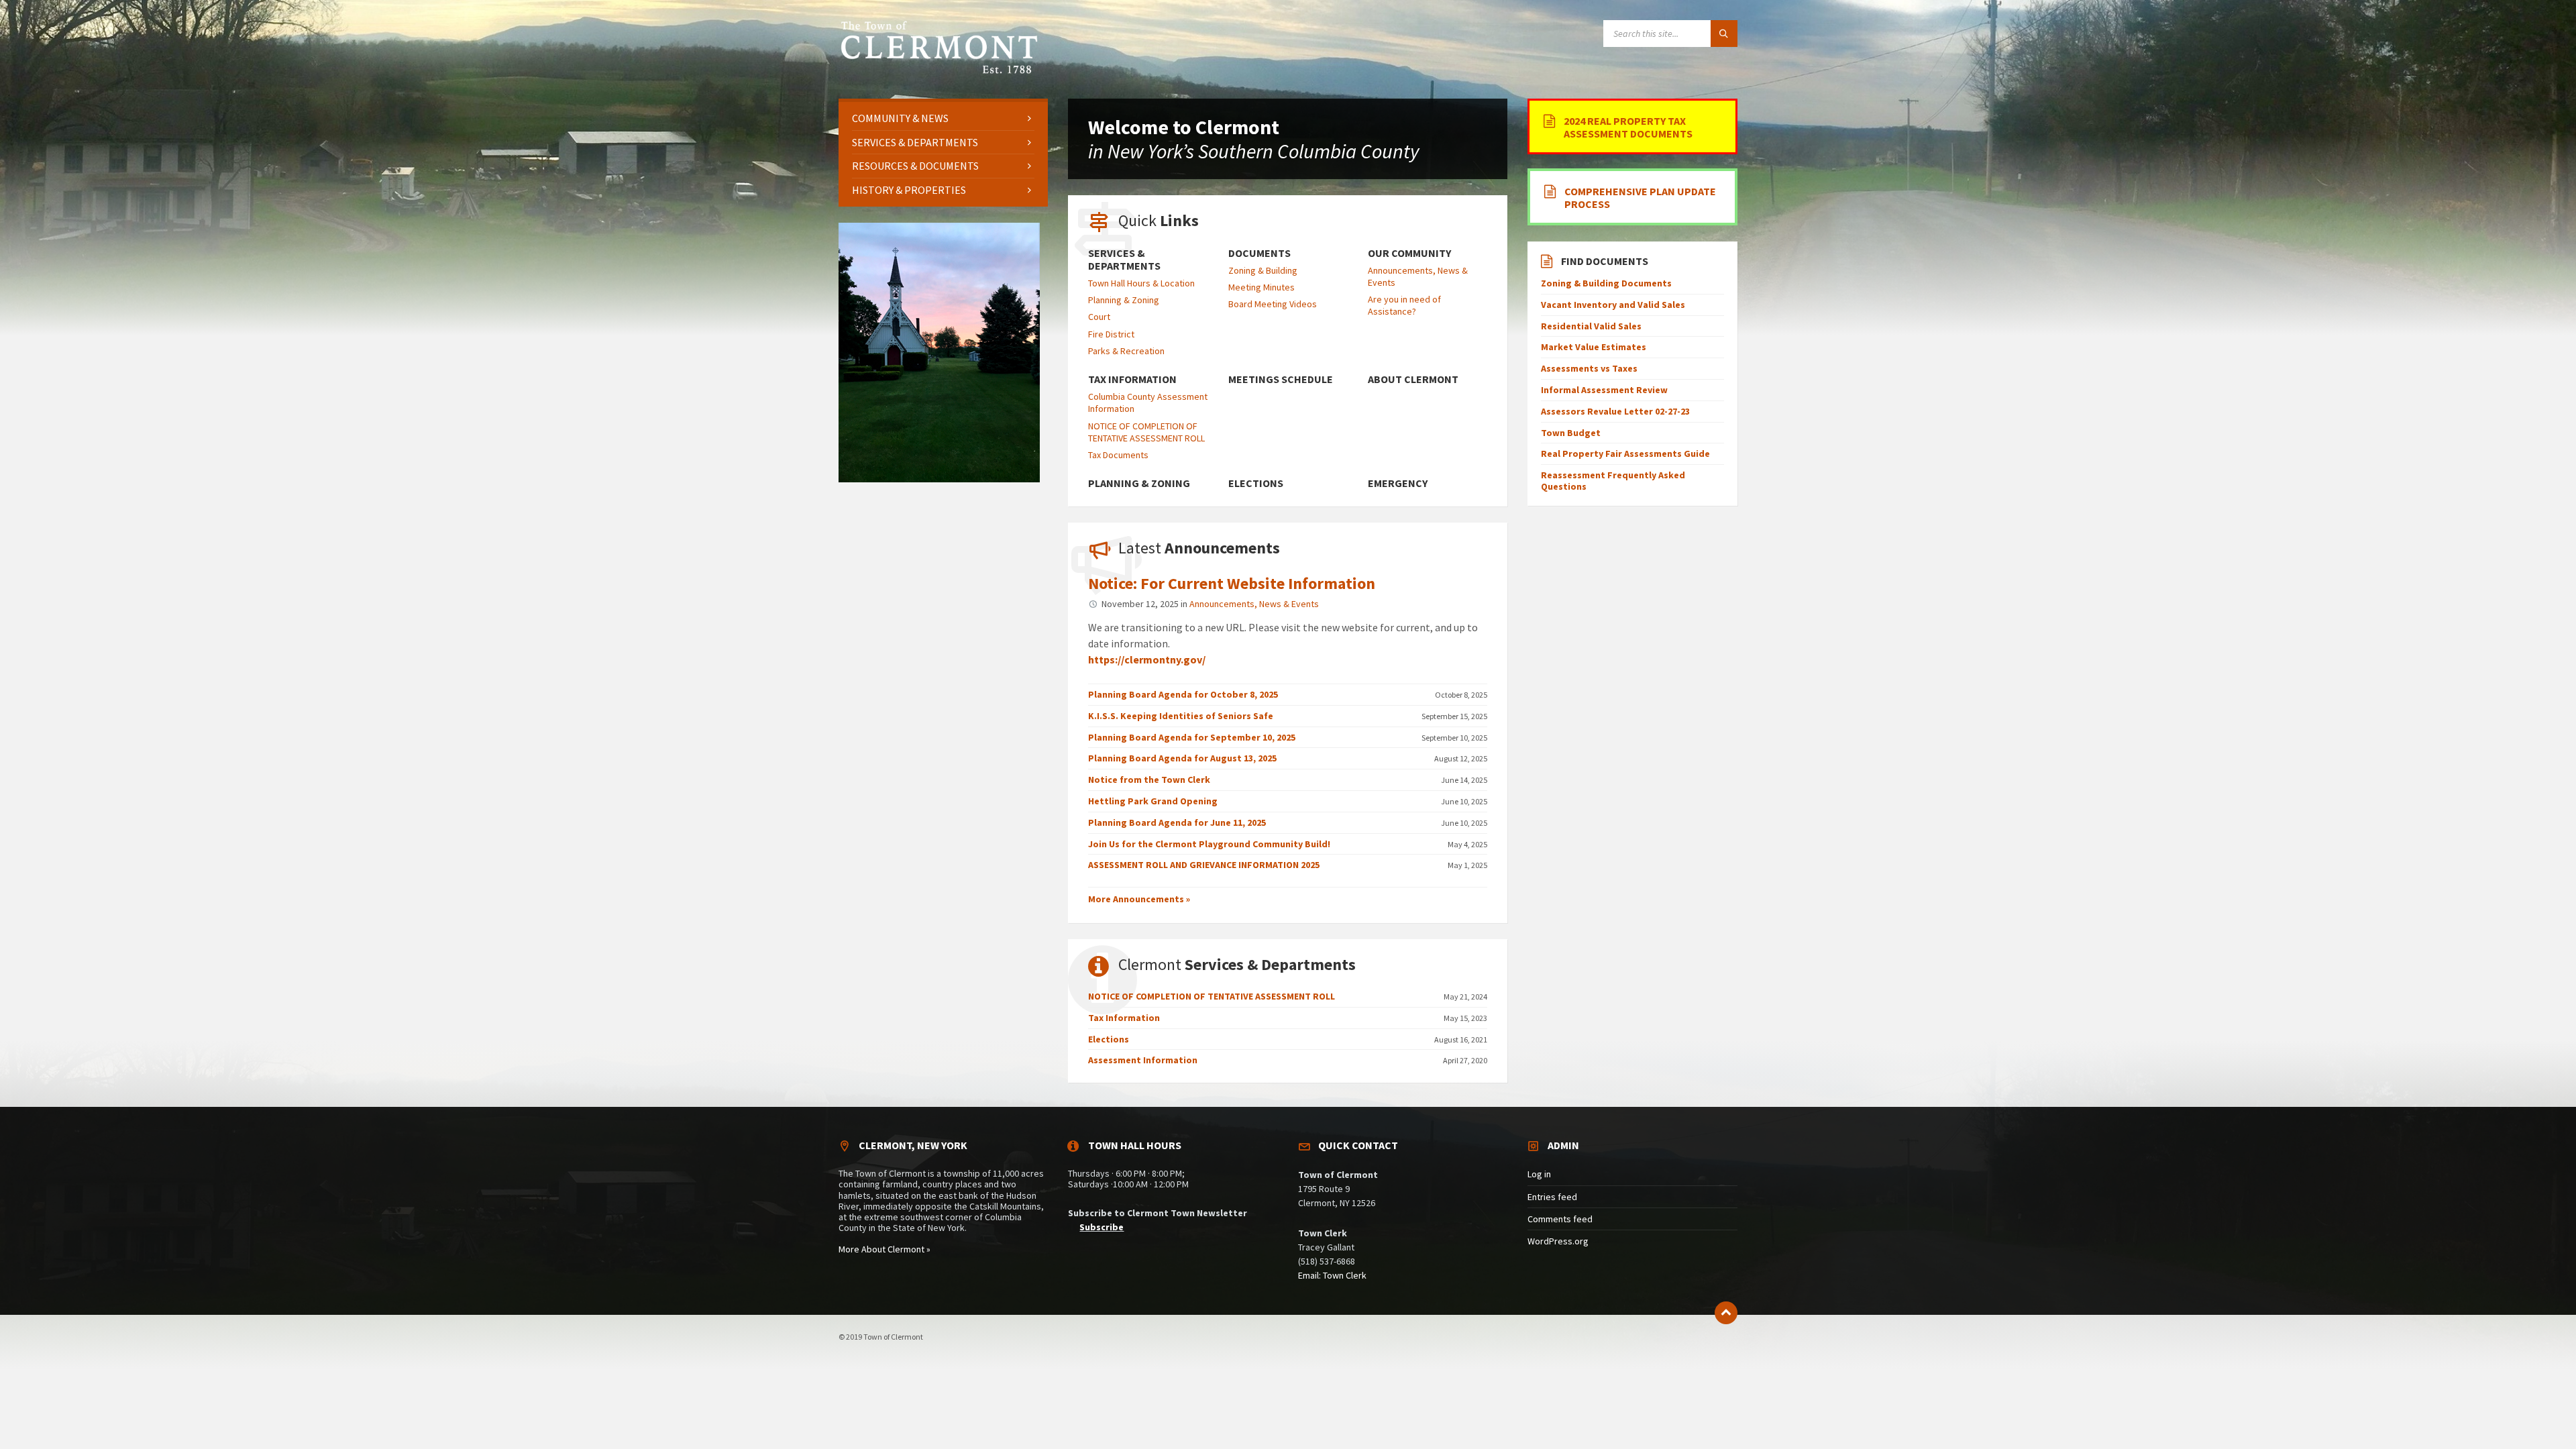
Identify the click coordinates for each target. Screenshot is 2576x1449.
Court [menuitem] (1099, 317)
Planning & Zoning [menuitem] (1124, 300)
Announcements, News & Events (1254, 604)
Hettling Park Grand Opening (1153, 801)
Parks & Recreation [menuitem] (1126, 351)
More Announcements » (1139, 899)
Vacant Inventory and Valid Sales (1613, 305)
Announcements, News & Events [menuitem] (1418, 276)
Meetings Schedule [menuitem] (1281, 379)
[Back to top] (1726, 1313)
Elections (1109, 1039)
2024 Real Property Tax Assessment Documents (1628, 127)
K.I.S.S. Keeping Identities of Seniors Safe (1181, 716)
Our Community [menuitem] (1409, 253)
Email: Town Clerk (1332, 1275)
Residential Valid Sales (1591, 326)
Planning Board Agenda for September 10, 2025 (1192, 737)
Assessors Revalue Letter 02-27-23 (1615, 411)
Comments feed (1560, 1219)
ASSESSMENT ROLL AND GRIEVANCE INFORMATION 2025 (1204, 865)
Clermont (1237, 964)
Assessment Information (1143, 1060)
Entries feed (1552, 1197)
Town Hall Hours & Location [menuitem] (1141, 283)
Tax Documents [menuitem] (1118, 455)
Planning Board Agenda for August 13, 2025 (1182, 758)
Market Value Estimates (1594, 347)
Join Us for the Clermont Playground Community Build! (1209, 844)
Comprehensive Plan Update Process (1640, 198)
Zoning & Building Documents (1606, 283)
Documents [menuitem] (1259, 253)
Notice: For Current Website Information (1232, 583)
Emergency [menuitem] (1398, 483)
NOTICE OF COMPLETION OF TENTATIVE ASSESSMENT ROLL (1212, 996)
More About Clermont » (884, 1249)
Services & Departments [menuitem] (1124, 260)
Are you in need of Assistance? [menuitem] (1404, 305)
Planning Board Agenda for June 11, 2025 (1177, 822)
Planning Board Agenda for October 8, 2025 (1183, 694)
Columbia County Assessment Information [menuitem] (1148, 402)
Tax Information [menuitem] (1132, 379)
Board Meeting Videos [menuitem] (1273, 304)
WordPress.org (1558, 1241)
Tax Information (1124, 1018)
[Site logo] (939, 72)
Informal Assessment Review (1604, 390)
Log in (1539, 1174)
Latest (1199, 548)
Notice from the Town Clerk (1149, 780)
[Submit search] (1724, 34)
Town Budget (1571, 433)
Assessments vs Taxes (1589, 368)
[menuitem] (943, 118)
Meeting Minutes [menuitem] (1262, 287)
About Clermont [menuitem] (1413, 379)
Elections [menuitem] (1256, 483)
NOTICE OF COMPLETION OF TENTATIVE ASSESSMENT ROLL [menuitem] (1146, 432)
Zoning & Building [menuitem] (1263, 270)
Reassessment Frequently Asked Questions (1613, 481)
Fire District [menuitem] (1111, 334)
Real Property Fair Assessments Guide (1625, 453)
